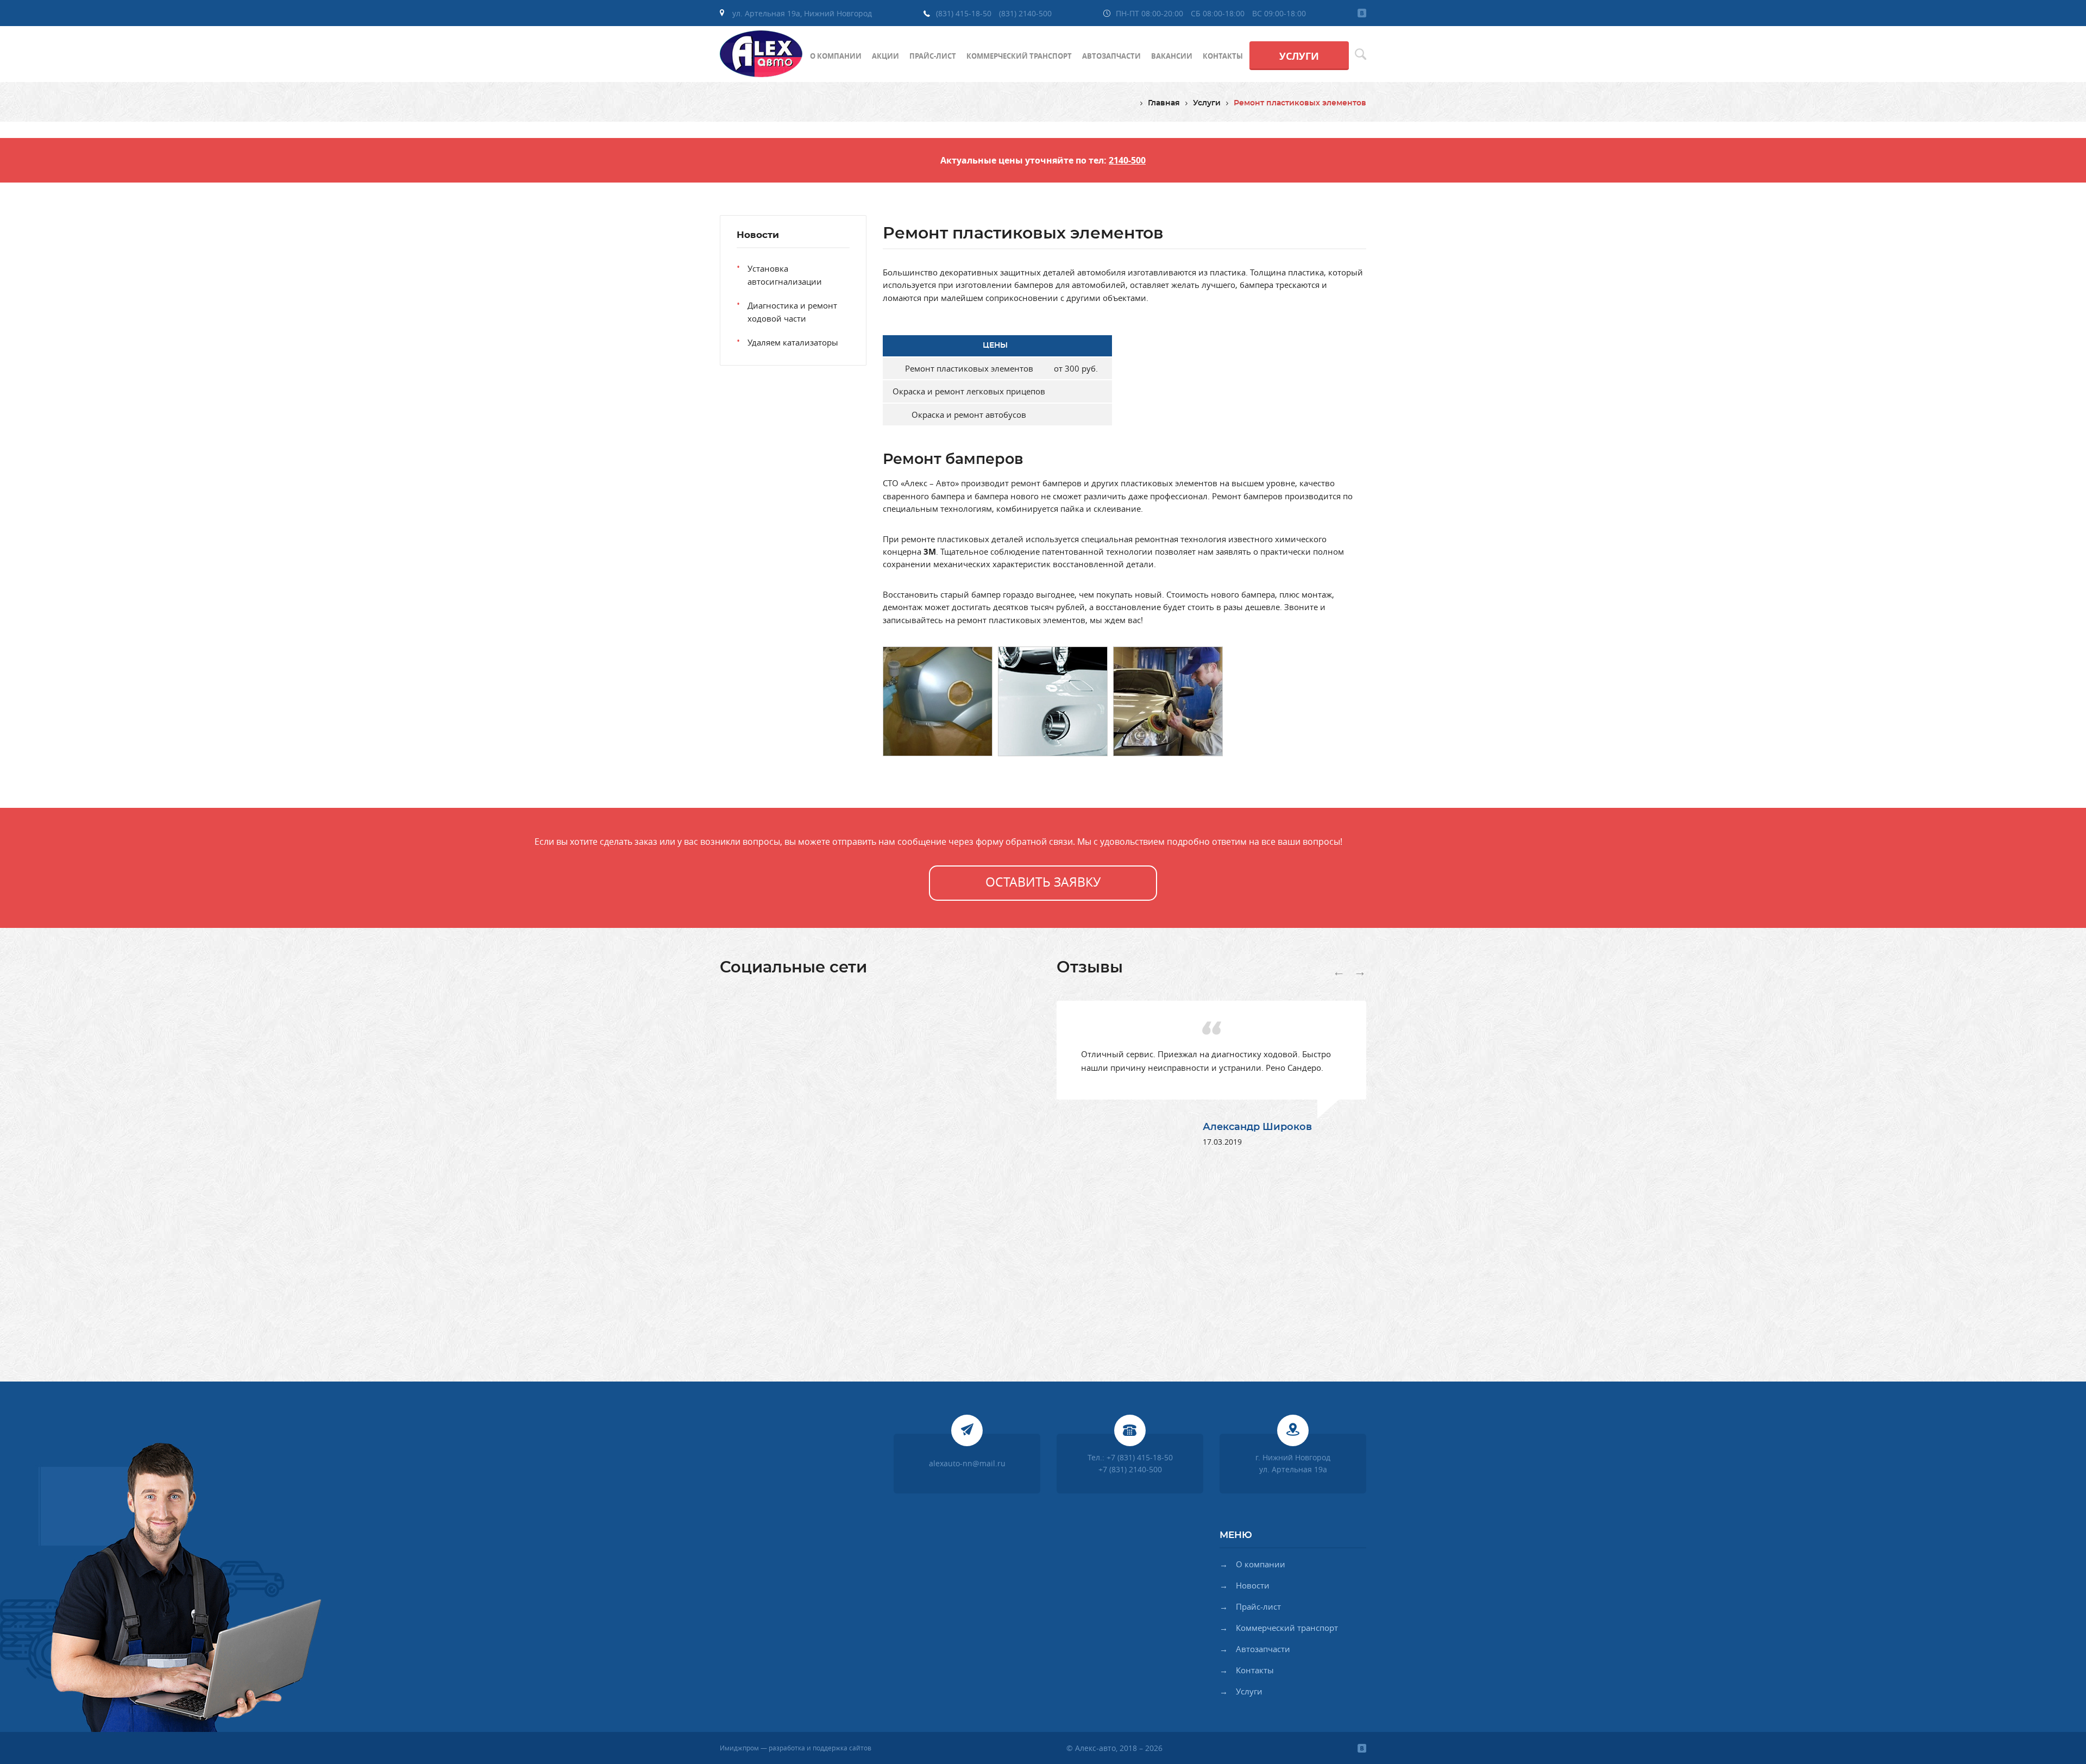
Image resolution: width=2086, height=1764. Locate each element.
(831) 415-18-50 (964, 13)
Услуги (1299, 56)
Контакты (1223, 56)
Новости (1253, 1586)
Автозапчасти (1111, 56)
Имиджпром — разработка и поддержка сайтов (796, 1748)
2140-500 (1127, 160)
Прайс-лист (933, 56)
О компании (836, 56)
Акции (885, 56)
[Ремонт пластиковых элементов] (938, 703)
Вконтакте (1362, 13)
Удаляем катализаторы (793, 342)
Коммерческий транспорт (1019, 56)
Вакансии (1172, 56)
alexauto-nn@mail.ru (967, 1463)
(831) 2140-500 (1025, 13)
